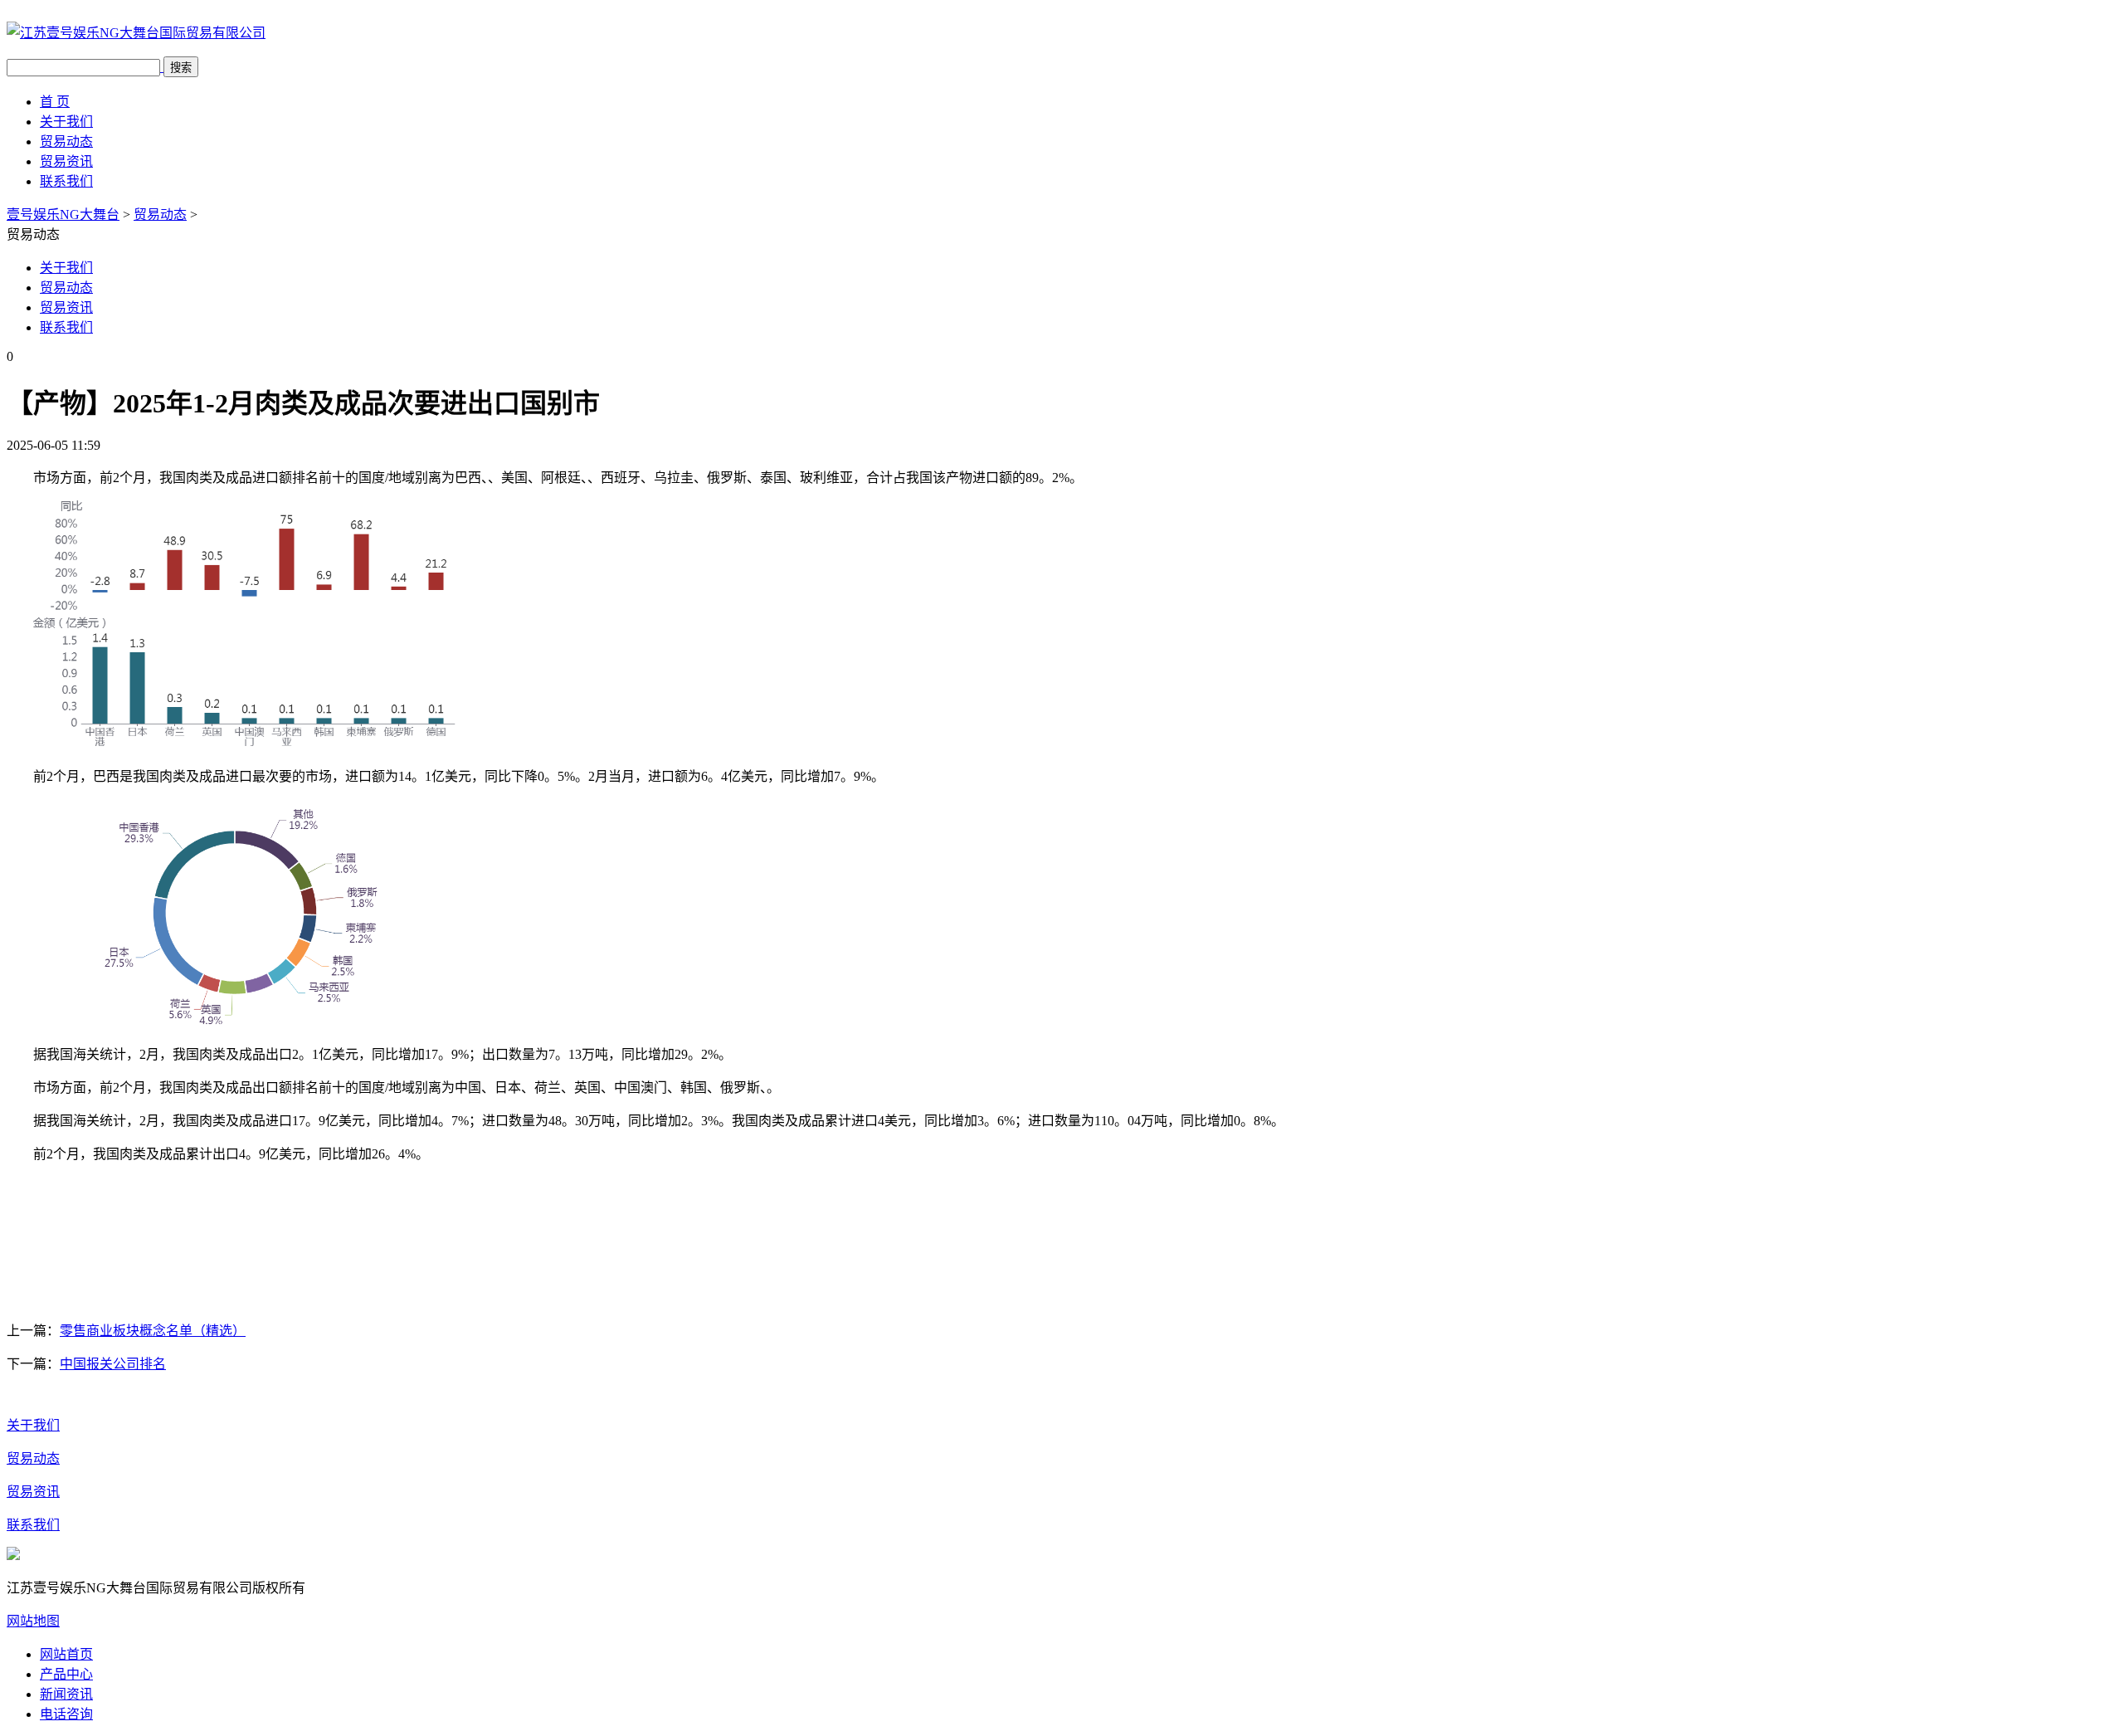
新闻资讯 (66, 1694)
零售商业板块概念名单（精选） (153, 1331)
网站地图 (33, 1621)
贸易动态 (66, 141)
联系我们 (66, 181)
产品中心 (66, 1674)
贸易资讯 (66, 161)
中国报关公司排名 (113, 1364)
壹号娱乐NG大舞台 (63, 215)
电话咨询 (66, 1714)
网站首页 (66, 1654)
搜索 (181, 68)
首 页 (55, 102)
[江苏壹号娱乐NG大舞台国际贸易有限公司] (136, 33)
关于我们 (66, 122)
